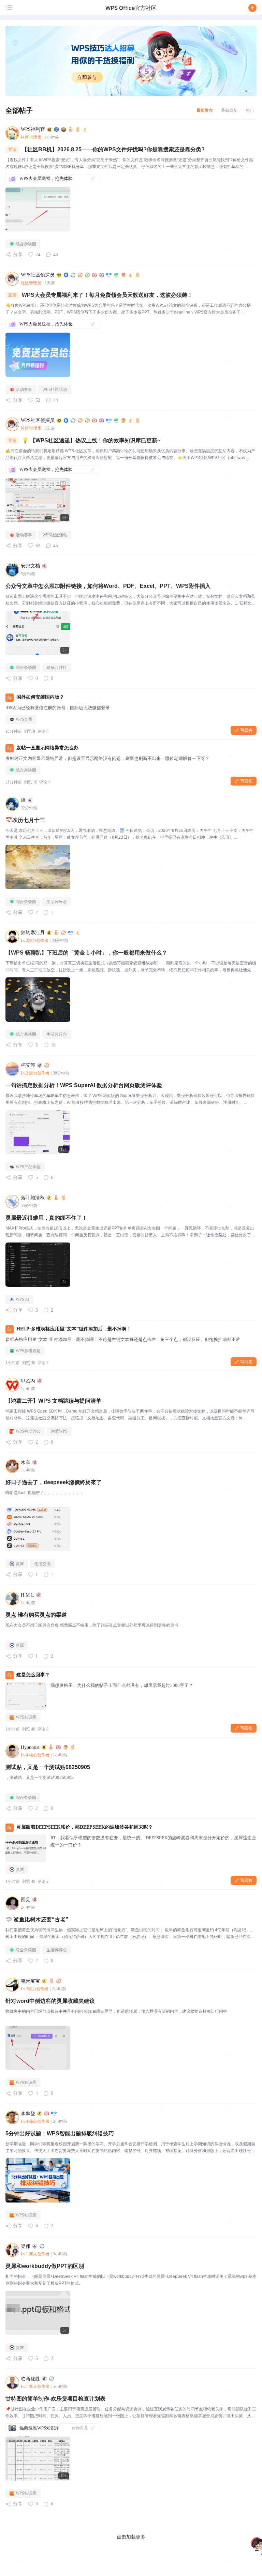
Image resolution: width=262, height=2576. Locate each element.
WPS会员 (24, 719)
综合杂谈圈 (26, 244)
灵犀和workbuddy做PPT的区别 (45, 2266)
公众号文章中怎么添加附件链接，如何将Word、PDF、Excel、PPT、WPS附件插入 (108, 586)
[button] (252, 8)
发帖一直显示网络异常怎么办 (47, 748)
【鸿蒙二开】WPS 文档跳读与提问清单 (53, 1401)
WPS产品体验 (28, 1167)
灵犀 (20, 1564)
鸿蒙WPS (59, 1431)
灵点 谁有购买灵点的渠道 (36, 1615)
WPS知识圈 (26, 1717)
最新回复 (229, 110)
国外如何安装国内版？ (40, 697)
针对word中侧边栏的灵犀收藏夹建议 (50, 2001)
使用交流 (42, 1564)
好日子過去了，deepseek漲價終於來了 (54, 1482)
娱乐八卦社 (57, 668)
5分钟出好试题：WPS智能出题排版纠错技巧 (60, 2133)
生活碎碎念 (57, 902)
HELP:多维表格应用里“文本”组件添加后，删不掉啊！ (74, 1329)
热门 (250, 110)
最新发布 (205, 110)
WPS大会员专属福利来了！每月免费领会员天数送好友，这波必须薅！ (107, 295)
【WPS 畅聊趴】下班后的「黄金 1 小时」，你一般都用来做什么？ (86, 953)
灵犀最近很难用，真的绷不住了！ (46, 1218)
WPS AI (23, 1299)
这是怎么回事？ (33, 1675)
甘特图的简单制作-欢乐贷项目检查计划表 (55, 2399)
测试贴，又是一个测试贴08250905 (48, 1767)
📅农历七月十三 (25, 820)
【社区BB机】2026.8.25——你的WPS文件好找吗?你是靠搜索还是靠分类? (113, 149)
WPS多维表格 (28, 1351)
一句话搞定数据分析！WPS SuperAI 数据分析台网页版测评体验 (84, 1085)
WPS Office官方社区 (131, 8)
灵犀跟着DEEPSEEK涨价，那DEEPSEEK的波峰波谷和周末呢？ (85, 1827)
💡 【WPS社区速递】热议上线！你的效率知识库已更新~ (91, 440)
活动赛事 (24, 390)
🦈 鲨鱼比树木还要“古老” (37, 1919)
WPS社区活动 (55, 390)
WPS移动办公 (28, 1431)
